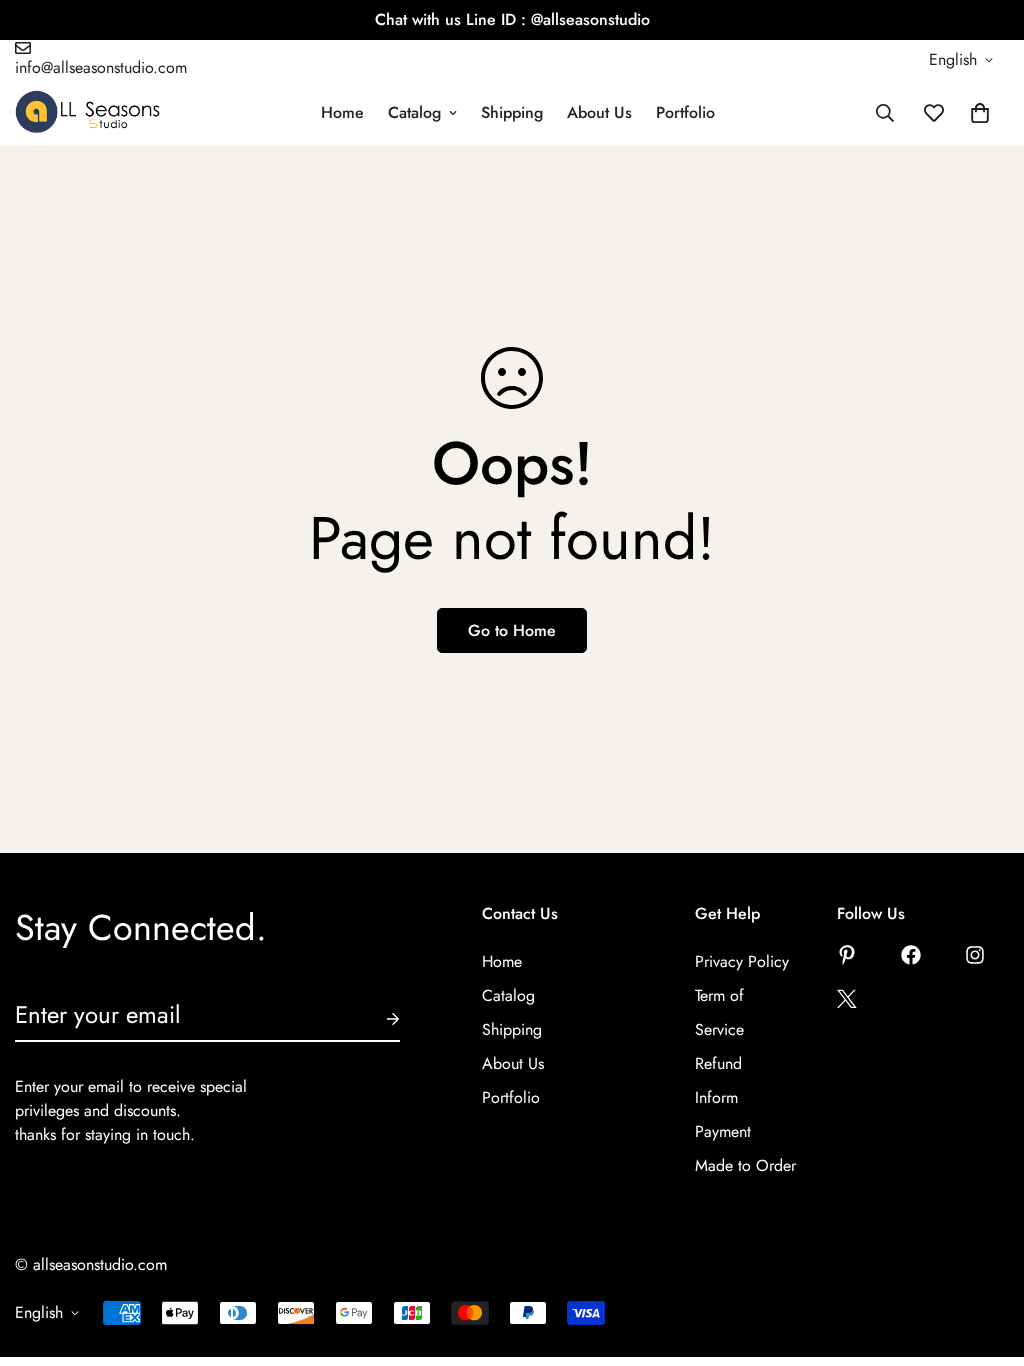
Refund (718, 1063)
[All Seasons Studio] (87, 113)
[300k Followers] (911, 955)
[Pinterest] (847, 955)
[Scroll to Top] (985, 1257)
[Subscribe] (377, 1019)
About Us (599, 112)
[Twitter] (847, 999)
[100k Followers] (975, 955)
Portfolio (685, 112)
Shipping (512, 112)
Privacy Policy (742, 961)
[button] (980, 113)
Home (342, 112)
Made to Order (745, 1165)
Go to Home (512, 630)
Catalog (414, 112)
